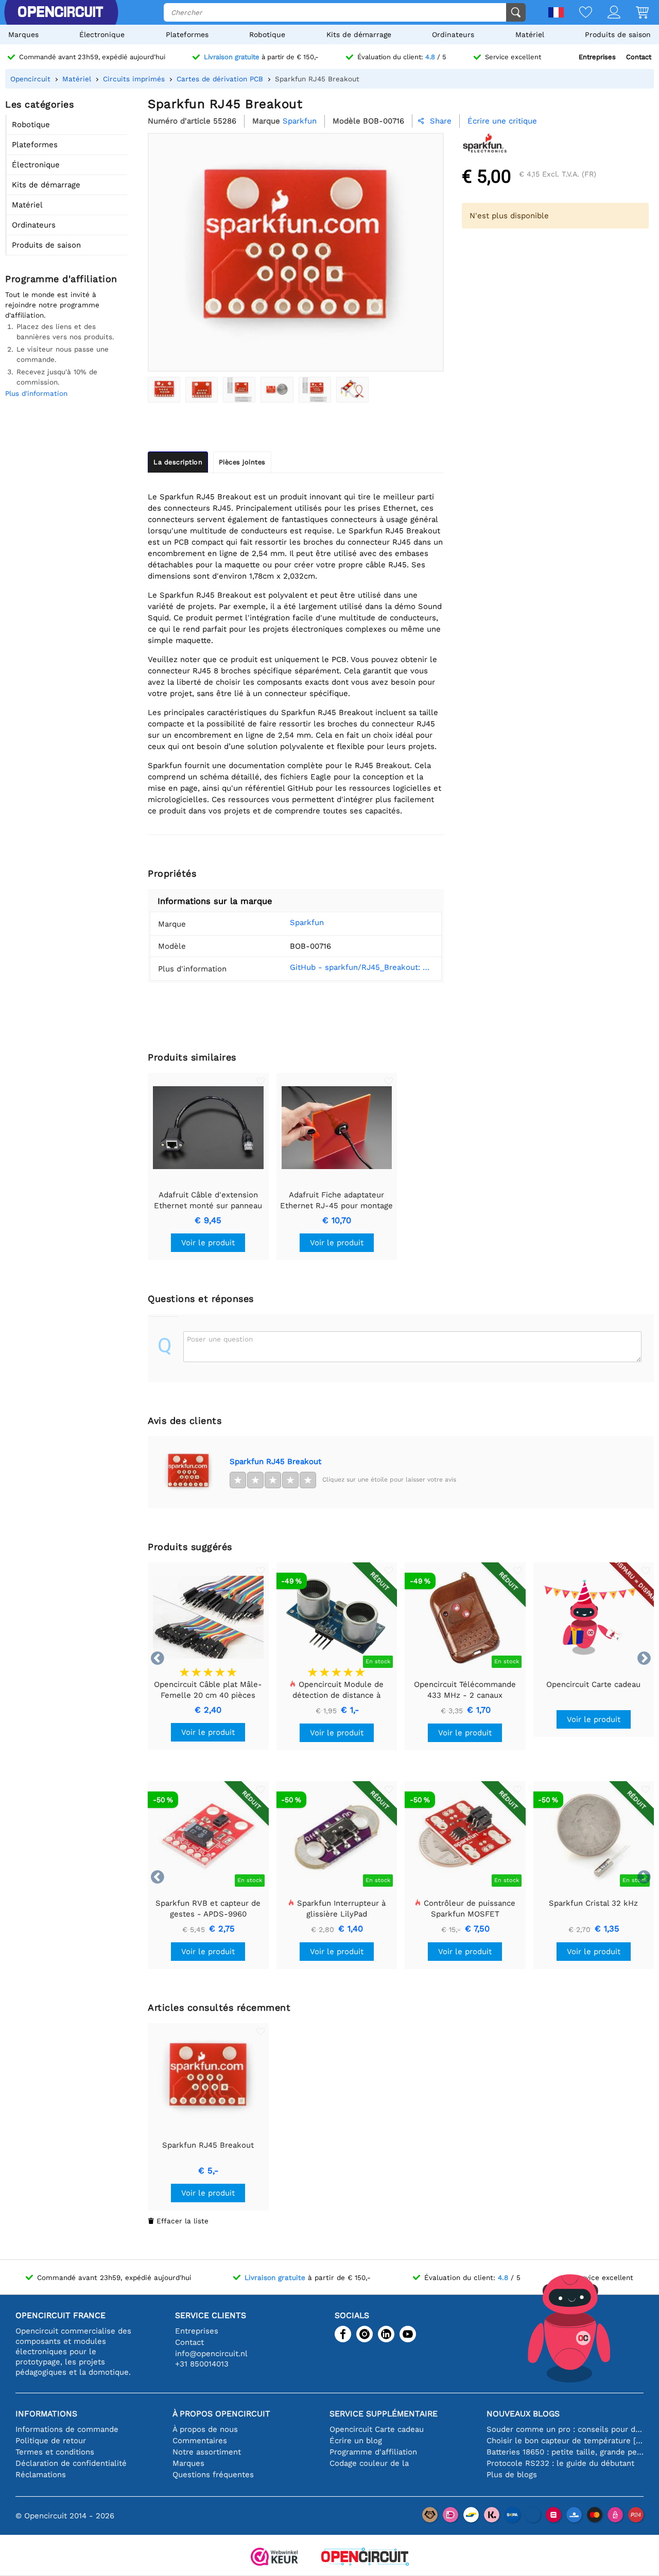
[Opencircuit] (365, 2558)
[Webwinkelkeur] (274, 2558)
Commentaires (200, 2441)
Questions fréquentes (213, 2475)
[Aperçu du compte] (606, 13)
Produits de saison (618, 34)
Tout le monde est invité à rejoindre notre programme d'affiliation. (52, 305)
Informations (46, 2414)
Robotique (267, 34)
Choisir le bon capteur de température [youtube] (565, 2441)
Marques (23, 34)
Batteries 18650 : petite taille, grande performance (565, 2452)
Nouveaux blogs (523, 2414)
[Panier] (635, 13)
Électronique (102, 34)
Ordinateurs (453, 34)
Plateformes (187, 34)
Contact (639, 57)
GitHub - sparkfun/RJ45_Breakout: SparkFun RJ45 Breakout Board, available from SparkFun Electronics (361, 967)
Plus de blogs (512, 2475)
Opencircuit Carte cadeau (377, 2429)
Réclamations (41, 2475)
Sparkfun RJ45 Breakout (275, 1461)
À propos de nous (205, 2429)
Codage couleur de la (369, 2463)
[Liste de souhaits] (578, 13)
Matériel (530, 34)
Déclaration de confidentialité (71, 2463)
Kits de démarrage (359, 34)
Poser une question (220, 1339)
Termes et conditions (55, 2452)
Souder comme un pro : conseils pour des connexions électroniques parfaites (565, 2429)
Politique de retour (51, 2441)
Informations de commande (67, 2429)
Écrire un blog (356, 2441)
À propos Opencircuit (221, 2414)
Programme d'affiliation (373, 2452)
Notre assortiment (207, 2452)
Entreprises (597, 57)
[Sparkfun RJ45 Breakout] (164, 390)
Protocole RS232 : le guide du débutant (560, 2463)
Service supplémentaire (384, 2414)
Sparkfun (307, 923)
